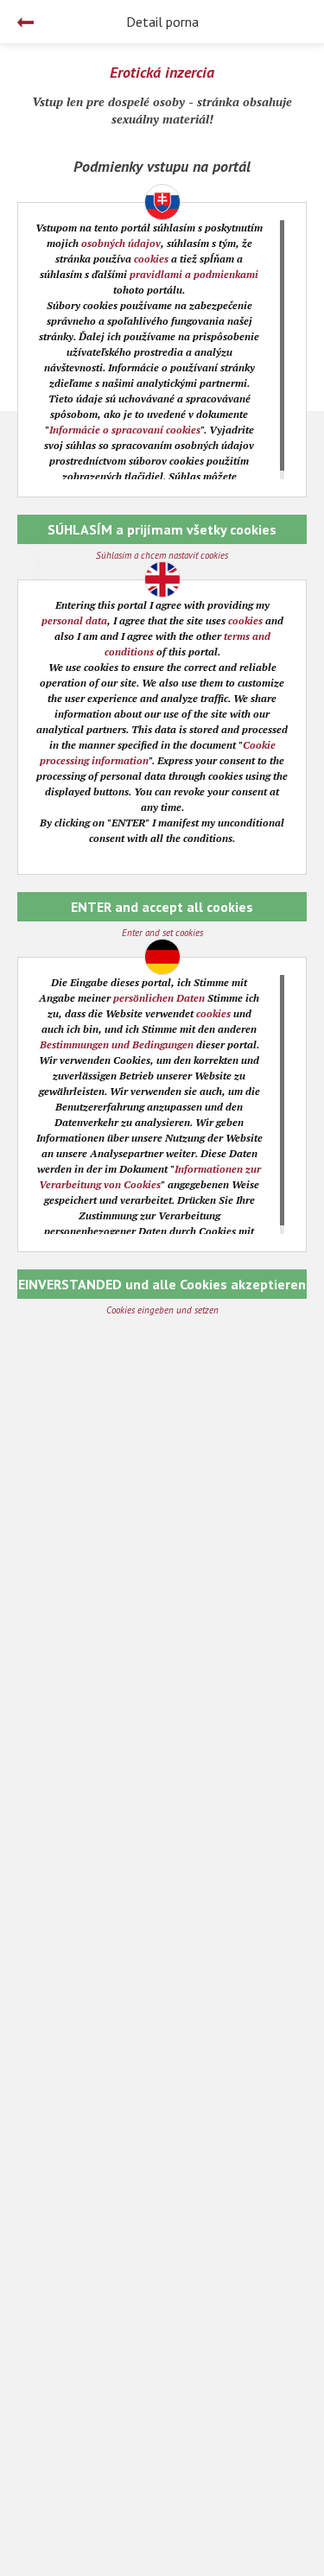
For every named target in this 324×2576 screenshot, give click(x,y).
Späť (25, 22)
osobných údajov (121, 243)
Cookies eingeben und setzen (162, 1310)
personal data (74, 620)
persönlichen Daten (159, 998)
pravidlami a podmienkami (194, 274)
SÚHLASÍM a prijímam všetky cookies (162, 529)
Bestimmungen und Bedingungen (117, 1044)
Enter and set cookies (162, 933)
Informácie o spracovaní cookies (125, 430)
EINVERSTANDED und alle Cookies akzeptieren (162, 1284)
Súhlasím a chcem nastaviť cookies (162, 555)
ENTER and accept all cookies (162, 907)
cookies (151, 259)
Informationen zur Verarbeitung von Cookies (150, 1177)
